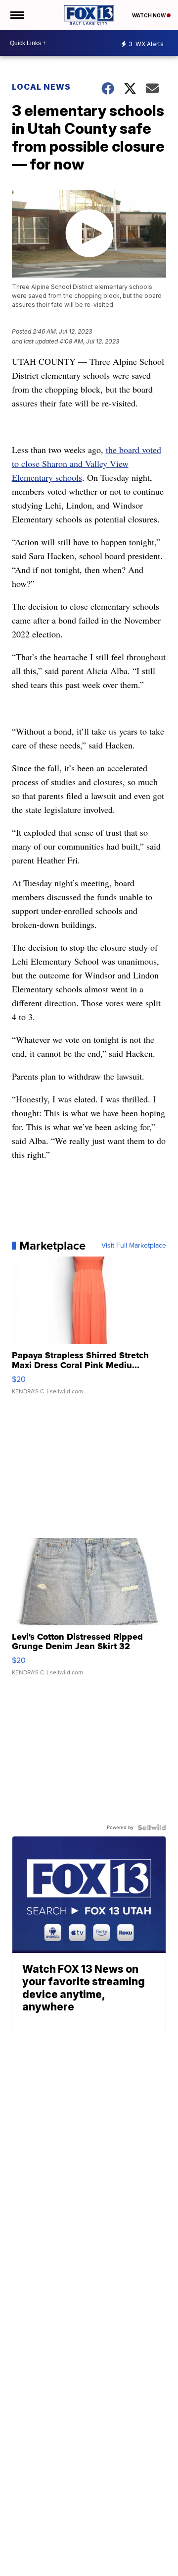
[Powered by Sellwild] (152, 1828)
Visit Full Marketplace (134, 1246)
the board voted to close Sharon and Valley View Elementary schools (87, 463)
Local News (41, 87)
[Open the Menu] (17, 15)
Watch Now (149, 15)
